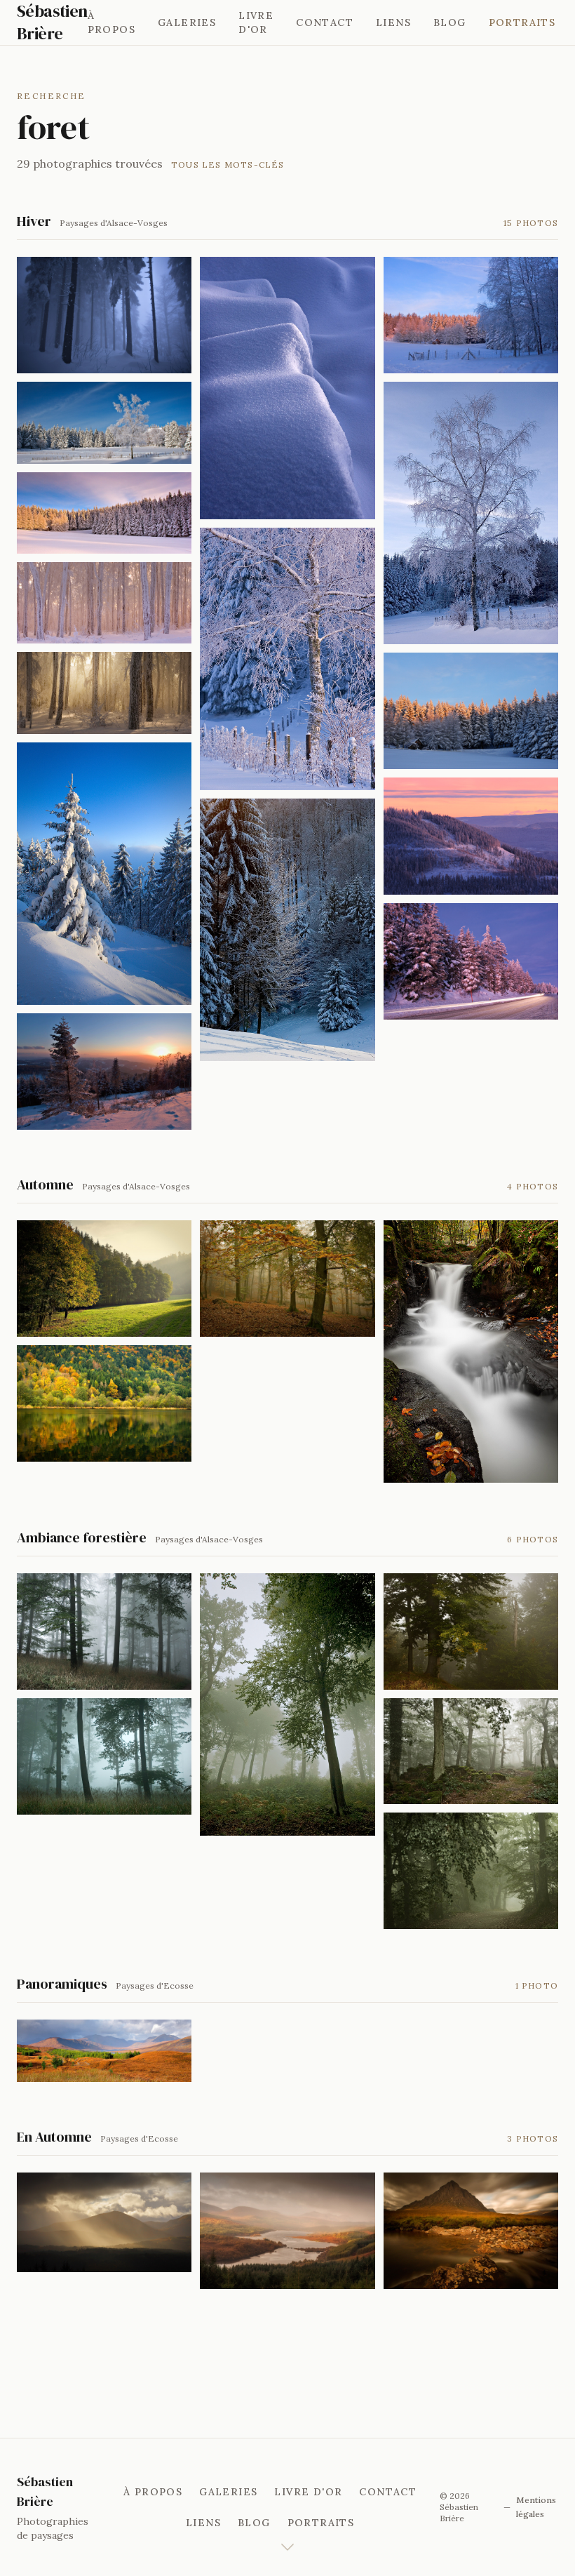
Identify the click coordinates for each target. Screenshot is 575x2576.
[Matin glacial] (104, 603)
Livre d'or (256, 22)
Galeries (187, 22)
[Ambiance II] (104, 1756)
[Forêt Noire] (104, 1072)
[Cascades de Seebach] (471, 1352)
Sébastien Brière (52, 22)
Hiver (34, 221)
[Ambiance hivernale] (104, 315)
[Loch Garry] (471, 2231)
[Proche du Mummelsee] (104, 874)
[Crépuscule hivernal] (471, 836)
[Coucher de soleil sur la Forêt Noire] (104, 513)
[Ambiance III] (287, 1704)
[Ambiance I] (104, 1631)
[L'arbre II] (104, 422)
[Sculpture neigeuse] (287, 388)
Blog (450, 22)
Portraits (522, 22)
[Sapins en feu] (471, 315)
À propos (111, 22)
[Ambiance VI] (471, 1871)
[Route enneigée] (471, 961)
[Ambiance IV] (471, 1631)
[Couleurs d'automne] (104, 2050)
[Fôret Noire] (287, 930)
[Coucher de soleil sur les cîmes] (471, 711)
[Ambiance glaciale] (287, 659)
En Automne (54, 2137)
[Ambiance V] (471, 1751)
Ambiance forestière (82, 1537)
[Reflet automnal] (104, 1403)
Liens (393, 22)
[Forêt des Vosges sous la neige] (104, 693)
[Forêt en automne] (287, 1279)
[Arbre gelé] (471, 513)
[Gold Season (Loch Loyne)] (287, 2231)
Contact (325, 22)
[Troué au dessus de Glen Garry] (104, 2222)
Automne (45, 1184)
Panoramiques (62, 1984)
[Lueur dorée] (104, 1279)
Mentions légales (536, 2507)
